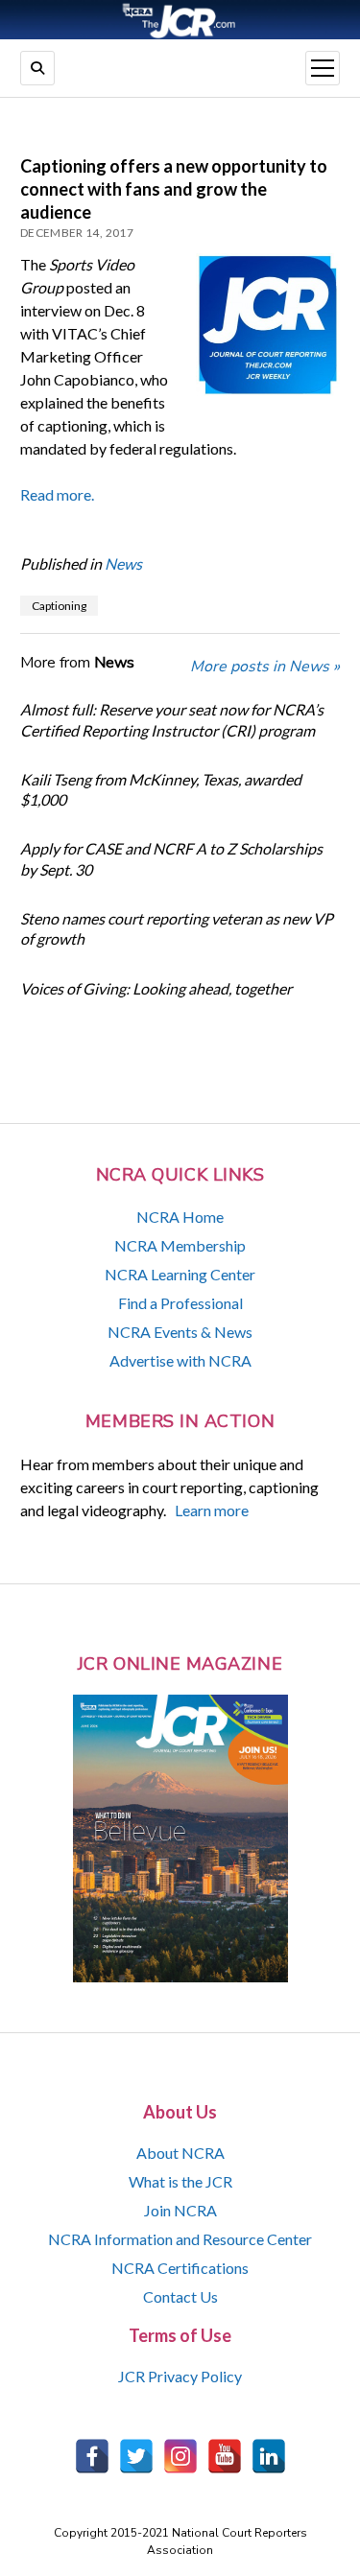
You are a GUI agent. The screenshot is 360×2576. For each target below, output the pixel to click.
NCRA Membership (180, 1245)
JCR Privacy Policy (180, 2376)
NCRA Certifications (180, 2268)
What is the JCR (180, 2181)
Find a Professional (180, 1303)
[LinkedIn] (269, 2456)
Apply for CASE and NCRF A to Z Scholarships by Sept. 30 (171, 858)
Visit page (180, 20)
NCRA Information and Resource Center (180, 2239)
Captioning (59, 606)
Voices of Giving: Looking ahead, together (156, 988)
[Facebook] (92, 2456)
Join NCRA (180, 2210)
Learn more (212, 1510)
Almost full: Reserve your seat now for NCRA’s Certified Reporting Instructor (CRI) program (172, 719)
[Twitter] (136, 2456)
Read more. (57, 494)
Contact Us (180, 2296)
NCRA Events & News (180, 1332)
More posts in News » (265, 667)
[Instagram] (180, 2456)
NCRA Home (180, 1217)
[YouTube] (225, 2456)
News (123, 563)
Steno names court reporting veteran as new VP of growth (177, 928)
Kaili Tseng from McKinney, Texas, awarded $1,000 (161, 789)
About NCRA (180, 2153)
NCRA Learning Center (180, 1274)
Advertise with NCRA (180, 1360)
